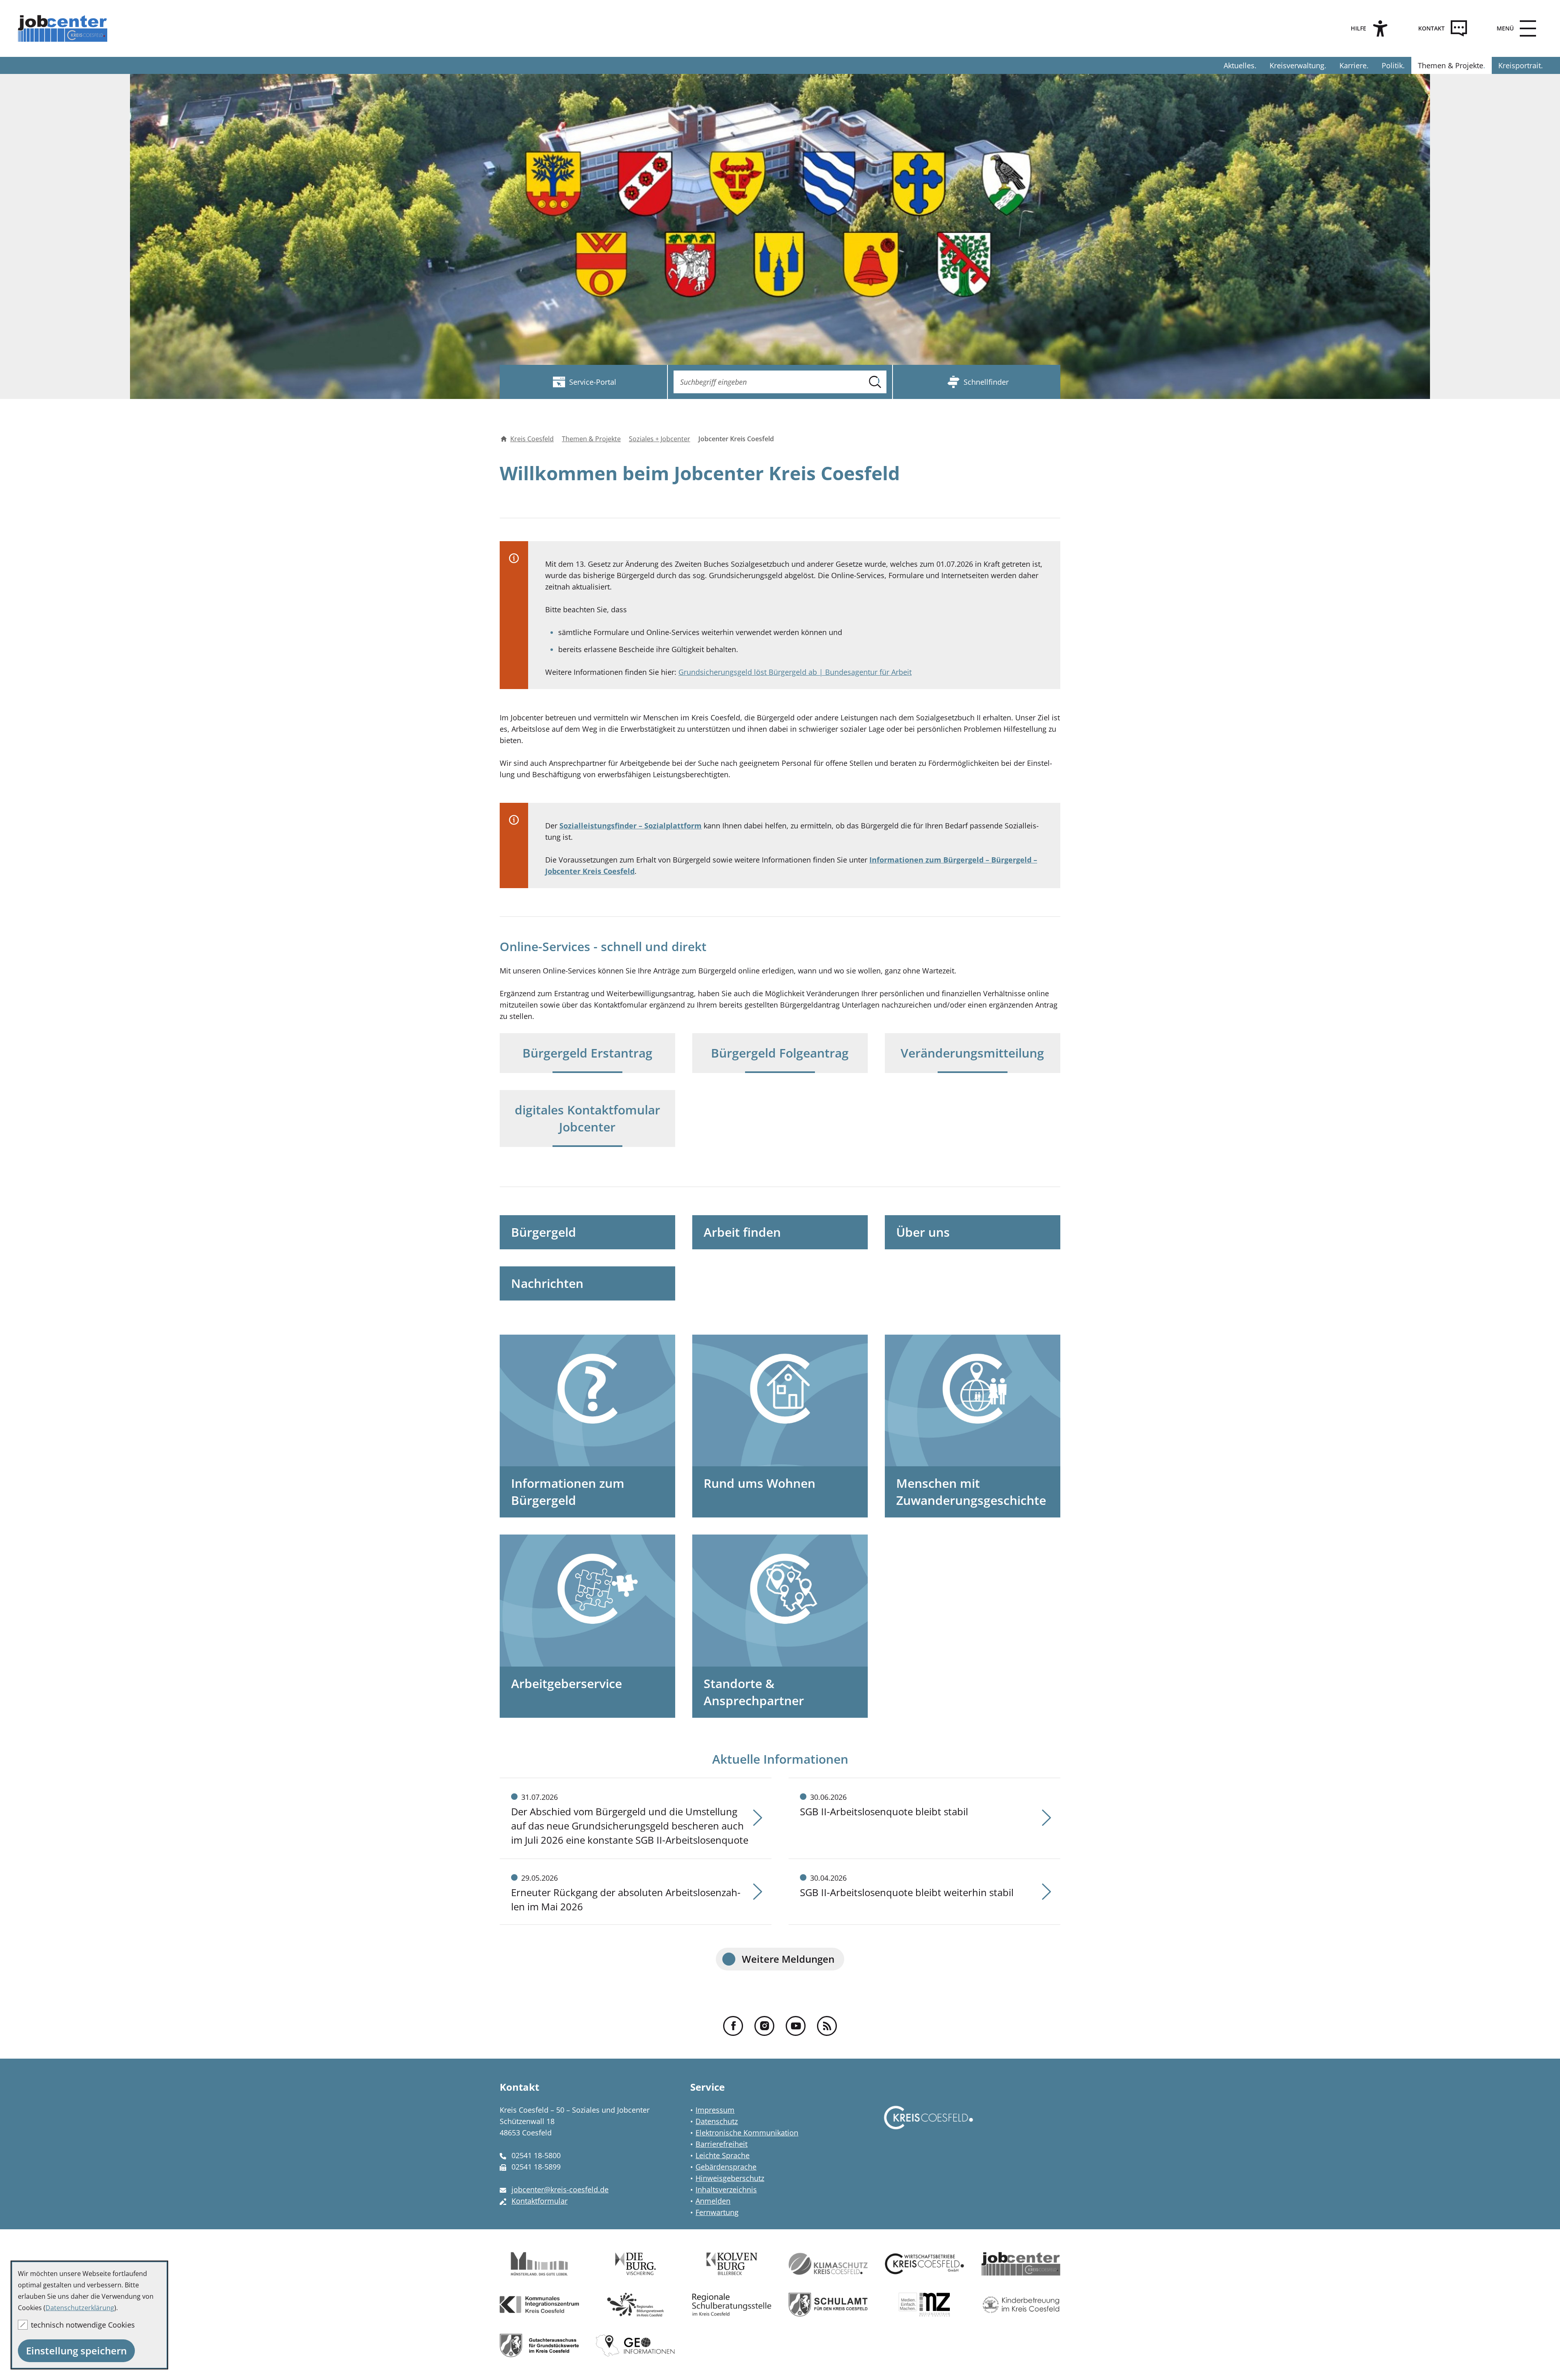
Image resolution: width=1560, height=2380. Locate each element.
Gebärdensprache (726, 2167)
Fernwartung (717, 2212)
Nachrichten (547, 1283)
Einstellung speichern (76, 2351)
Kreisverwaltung (1297, 65)
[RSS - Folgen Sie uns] (827, 2026)
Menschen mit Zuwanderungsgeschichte (971, 1492)
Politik (1392, 65)
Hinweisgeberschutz (730, 2178)
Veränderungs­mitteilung (972, 1053)
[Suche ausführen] (875, 382)
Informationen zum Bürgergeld (568, 1492)
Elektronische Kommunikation (747, 2133)
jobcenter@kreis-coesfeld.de (560, 2189)
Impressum (715, 2110)
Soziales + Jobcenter (660, 439)
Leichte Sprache (723, 2155)
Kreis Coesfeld (532, 439)
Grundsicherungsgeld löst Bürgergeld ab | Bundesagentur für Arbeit (795, 672)
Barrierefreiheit (721, 2144)
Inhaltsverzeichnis (726, 2189)
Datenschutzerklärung (80, 2308)
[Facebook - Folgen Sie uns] (733, 2026)
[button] (1514, 28)
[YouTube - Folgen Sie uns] (796, 2026)
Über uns (923, 1232)
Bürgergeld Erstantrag (587, 1053)
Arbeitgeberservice (567, 1683)
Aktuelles (1239, 65)
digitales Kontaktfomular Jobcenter (587, 1118)
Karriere (1353, 65)
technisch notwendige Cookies (83, 2325)
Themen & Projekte (1451, 65)
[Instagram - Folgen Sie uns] (764, 2026)
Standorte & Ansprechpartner (754, 1692)
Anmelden (713, 2201)
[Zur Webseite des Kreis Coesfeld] (928, 2125)
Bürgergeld (544, 1232)
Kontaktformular (539, 2201)
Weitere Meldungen (788, 1959)
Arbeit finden (742, 1232)
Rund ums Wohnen (759, 1483)
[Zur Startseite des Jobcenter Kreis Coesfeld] (64, 28)
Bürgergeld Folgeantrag (780, 1053)
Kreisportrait (1520, 65)
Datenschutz (717, 2121)
